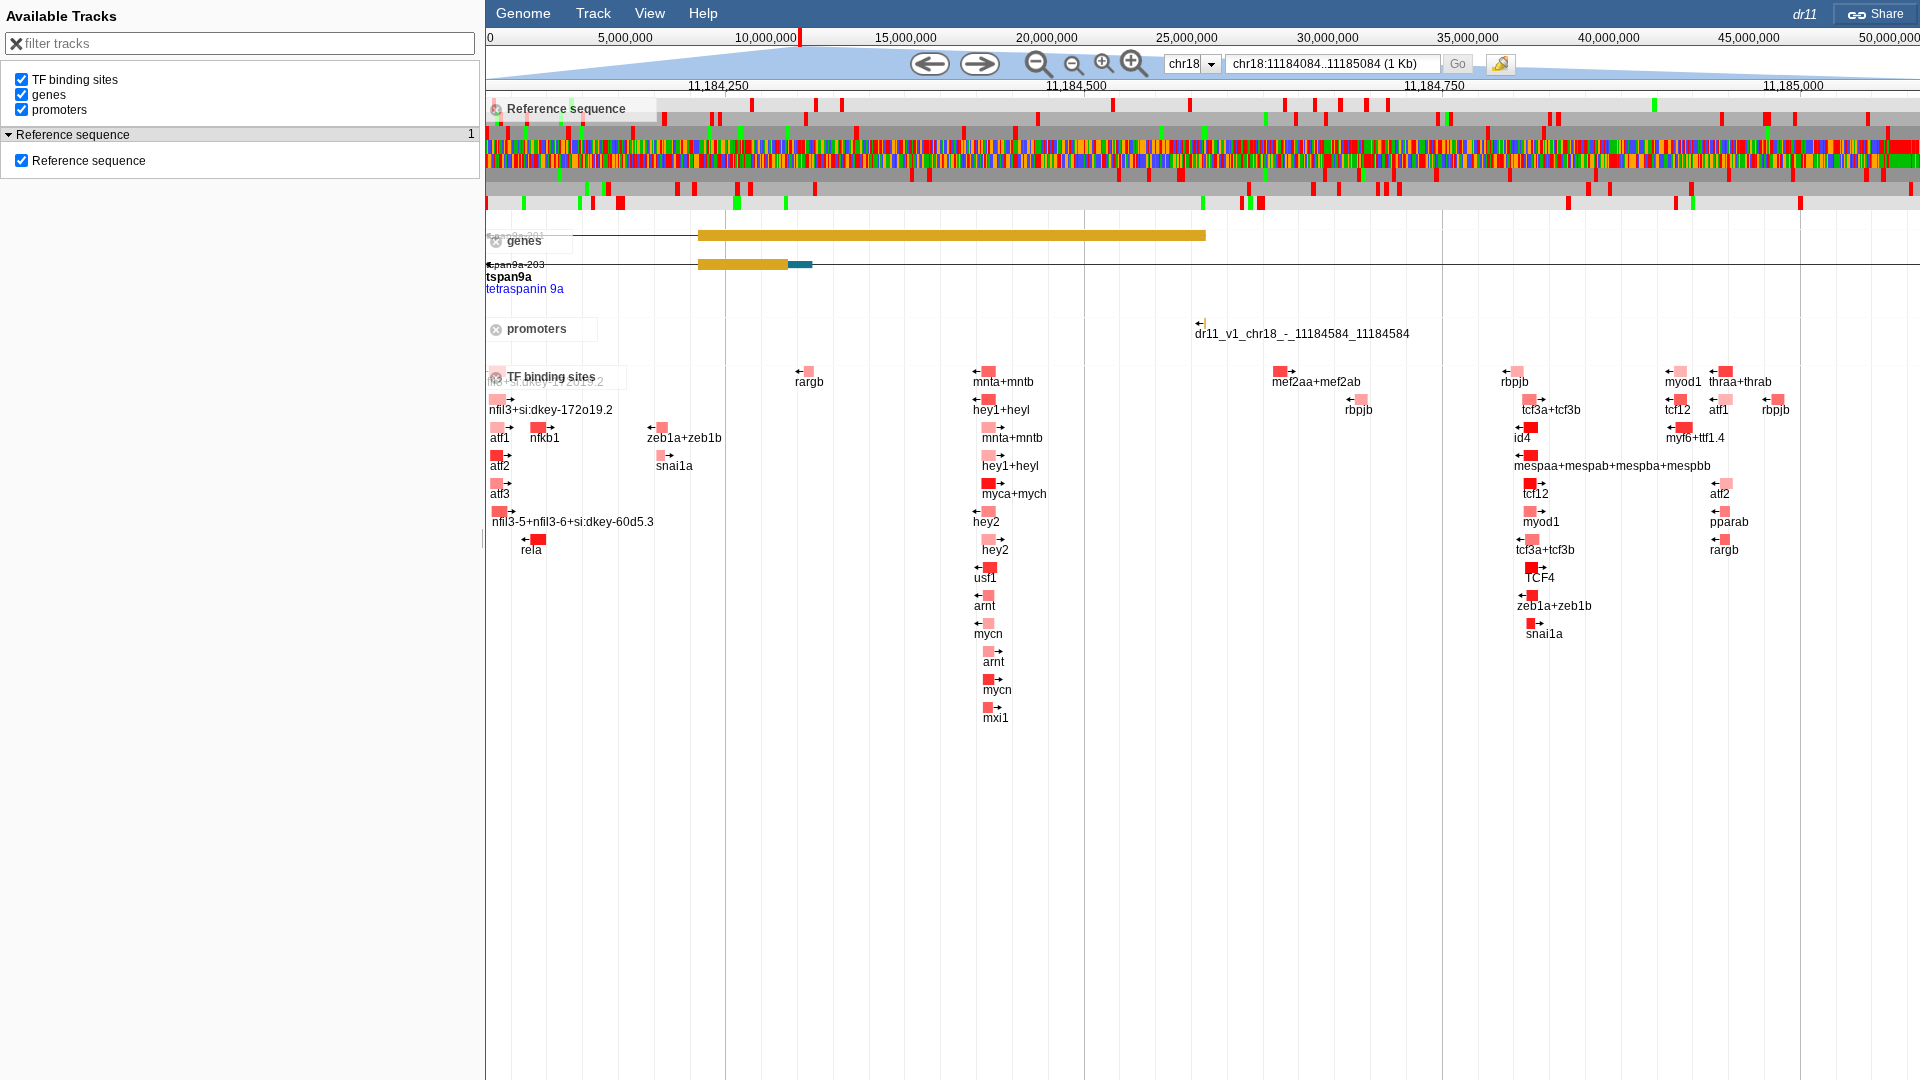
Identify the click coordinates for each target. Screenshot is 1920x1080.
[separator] (483, 540)
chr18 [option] (1184, 64)
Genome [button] (523, 13)
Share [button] (1886, 14)
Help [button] (703, 13)
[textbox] (1336, 64)
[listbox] (1193, 64)
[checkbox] (1506, 70)
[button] (1458, 63)
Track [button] (593, 13)
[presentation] (1211, 64)
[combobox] (1333, 64)
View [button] (650, 13)
